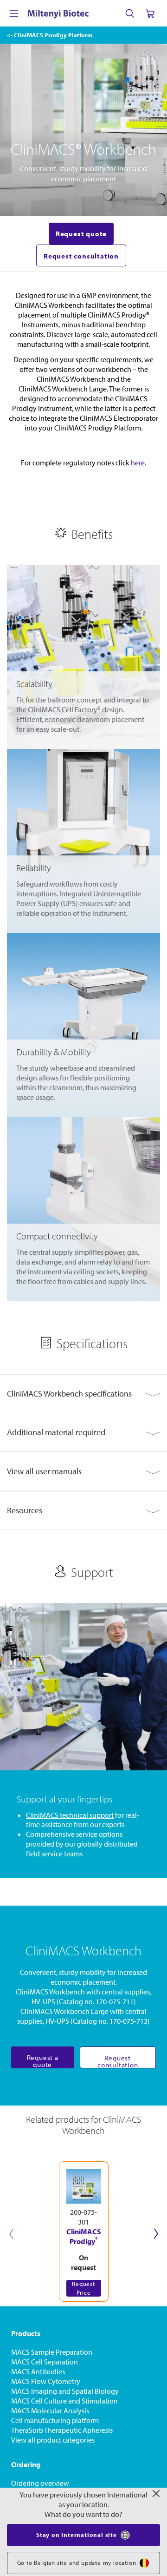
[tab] (83, 1394)
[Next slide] (156, 2234)
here (138, 463)
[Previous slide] (11, 2234)
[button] (83, 1394)
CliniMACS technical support (70, 1815)
